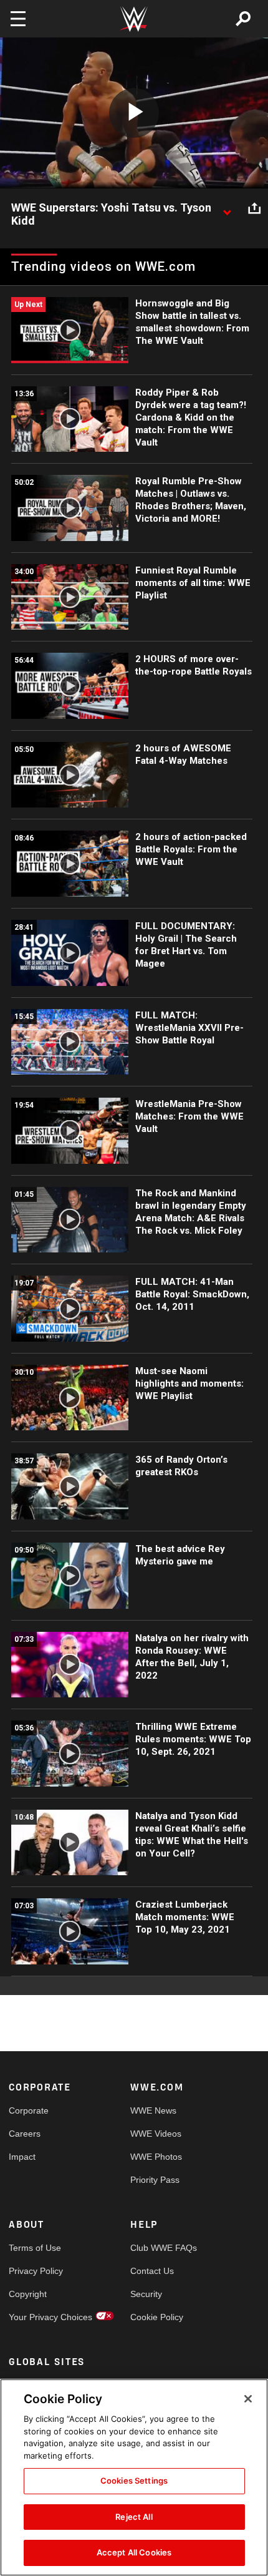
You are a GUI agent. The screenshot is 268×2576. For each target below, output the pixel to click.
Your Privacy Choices (39, 2317)
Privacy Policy (36, 2271)
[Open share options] (254, 208)
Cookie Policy (157, 2317)
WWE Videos (156, 2134)
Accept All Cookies (134, 2552)
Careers (25, 2134)
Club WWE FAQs (161, 2248)
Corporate (29, 2110)
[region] (134, 2477)
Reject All (134, 2517)
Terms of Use (35, 2248)
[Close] (248, 2399)
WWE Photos (156, 2157)
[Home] (134, 19)
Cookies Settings (134, 2481)
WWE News (153, 2110)
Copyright (28, 2294)
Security (146, 2294)
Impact (22, 2157)
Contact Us (152, 2271)
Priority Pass (155, 2180)
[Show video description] (227, 208)
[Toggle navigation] (18, 19)
